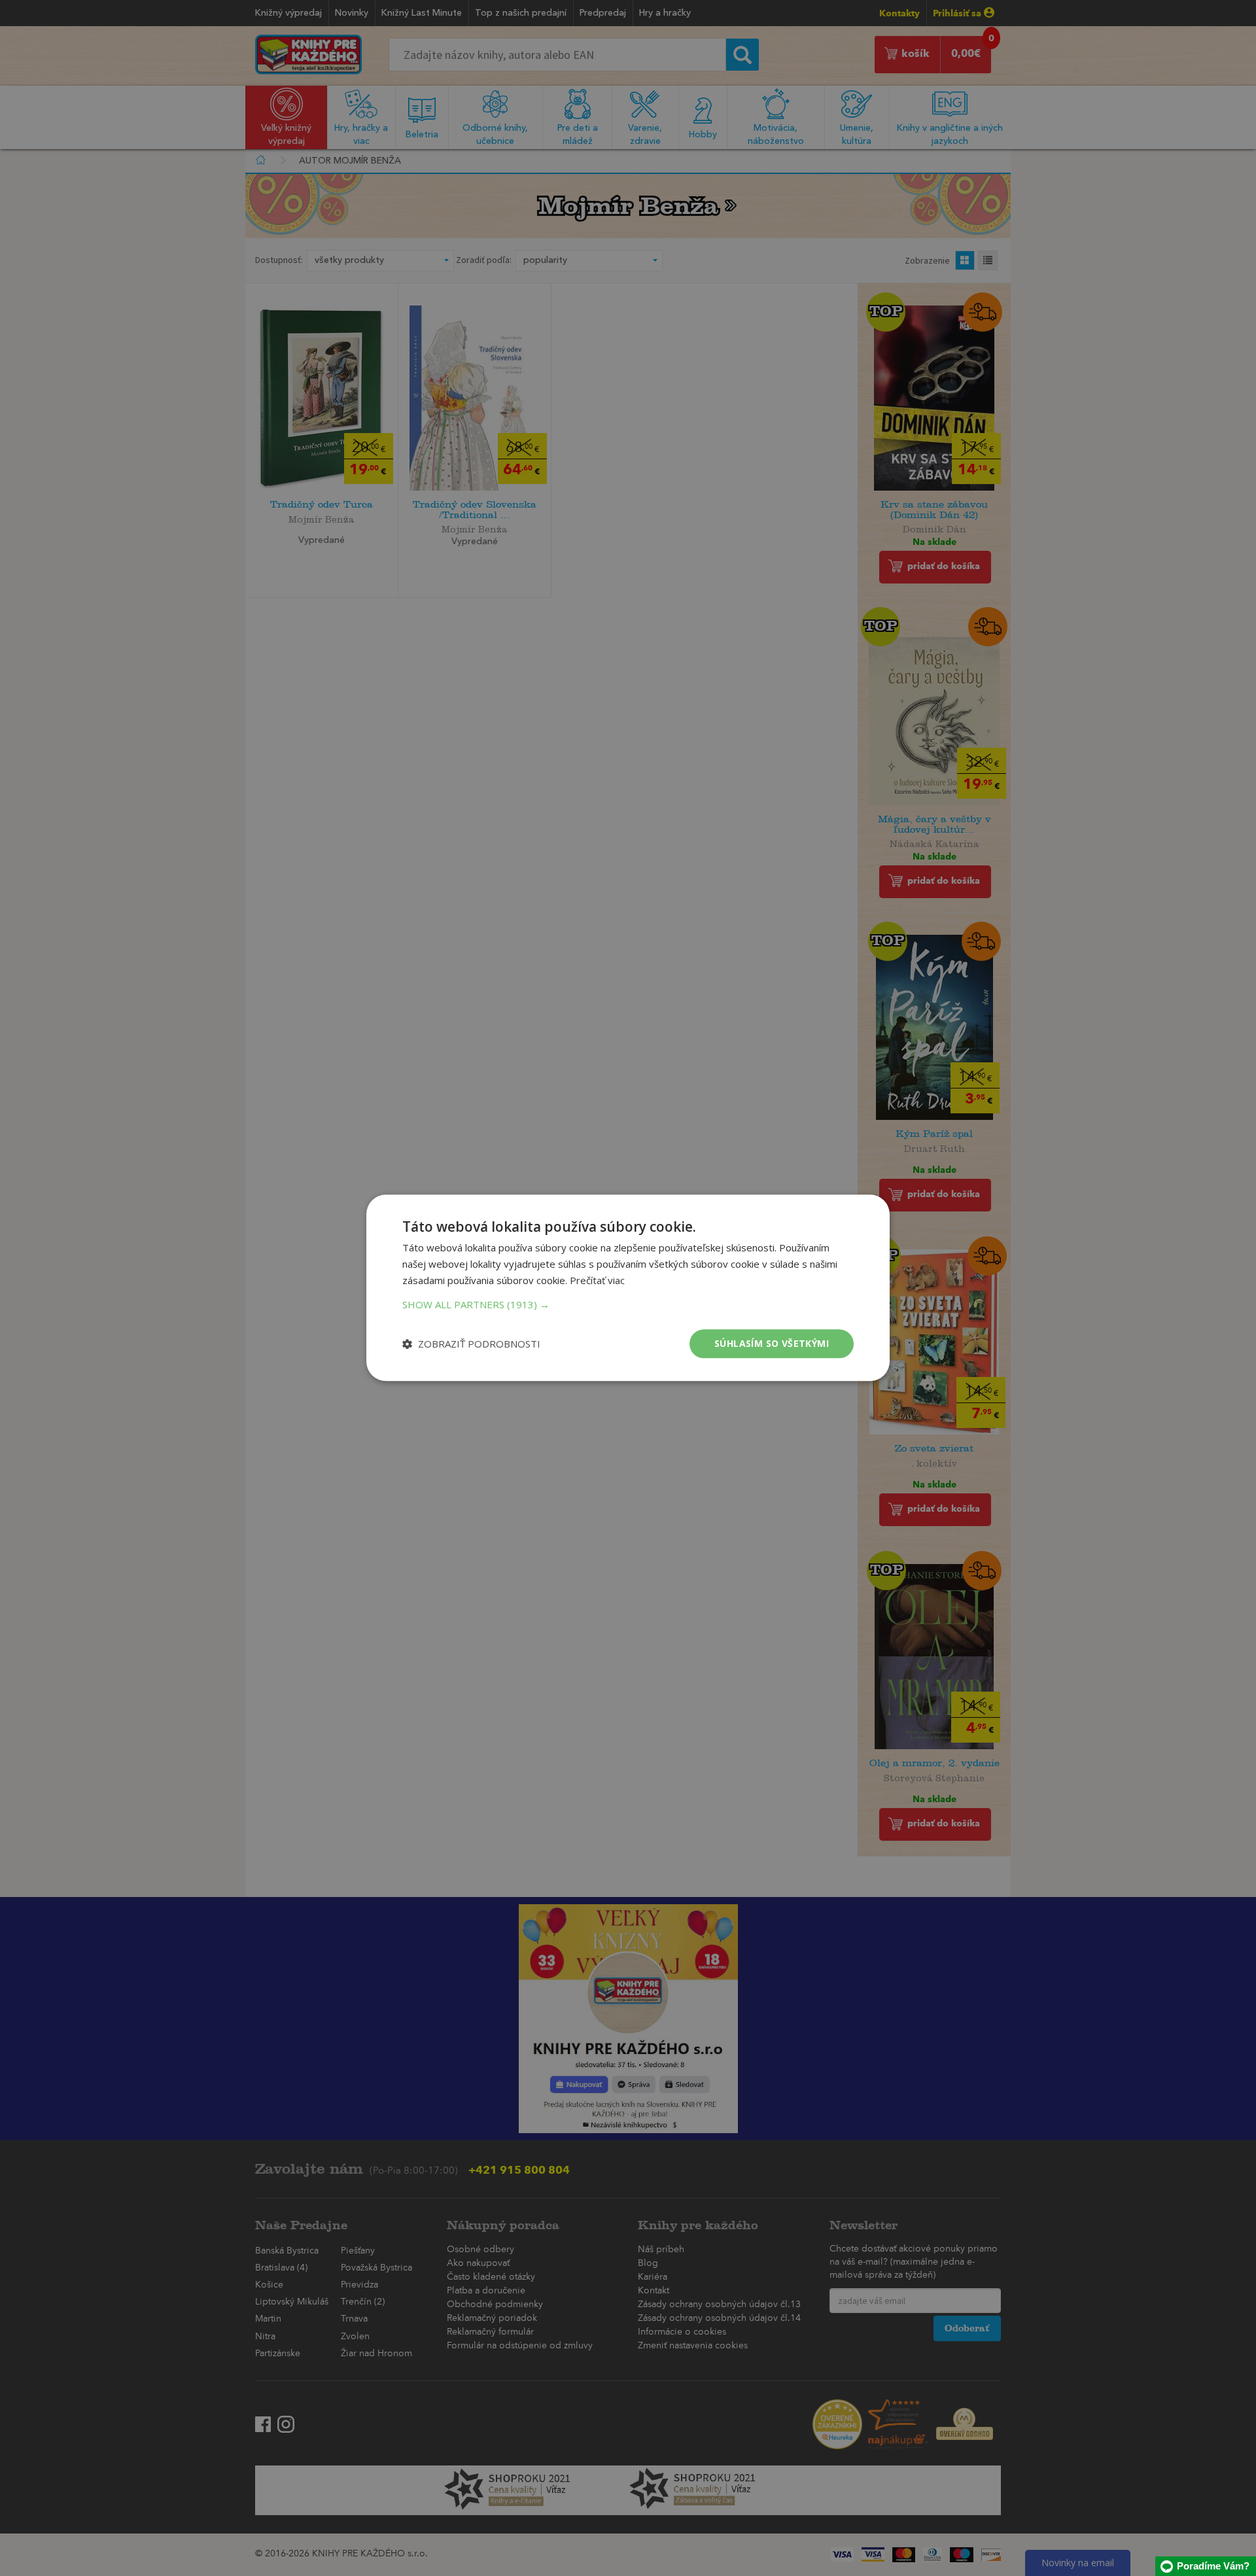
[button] (628, 1304)
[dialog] (628, 1288)
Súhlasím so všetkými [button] (772, 1343)
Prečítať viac (597, 1280)
